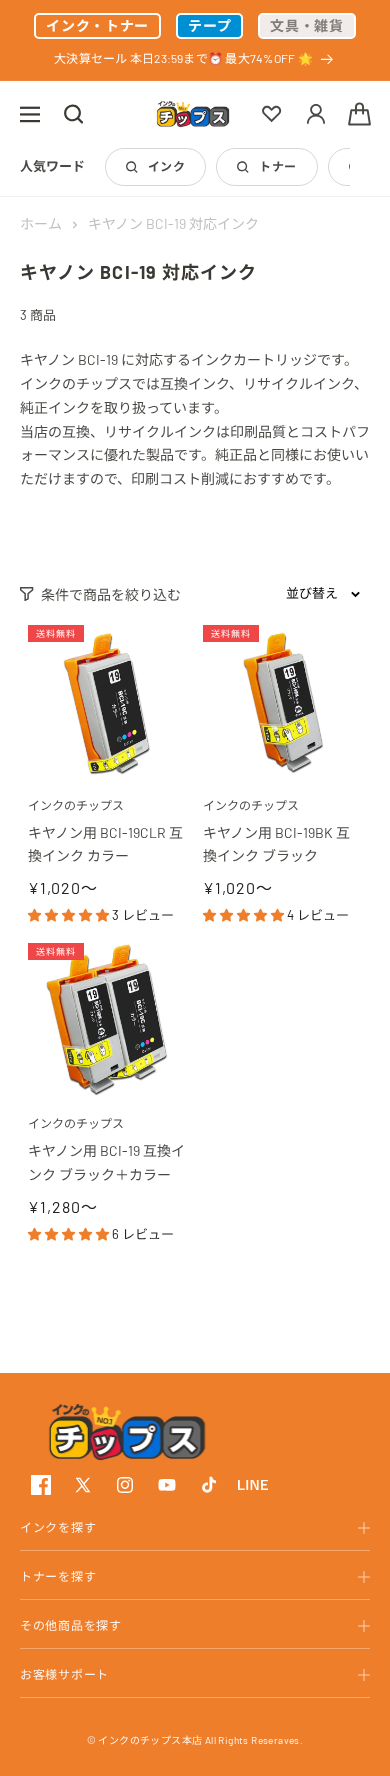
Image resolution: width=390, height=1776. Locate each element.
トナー (277, 166)
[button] (30, 114)
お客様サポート (64, 1674)
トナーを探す (58, 1576)
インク (166, 166)
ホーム (41, 223)
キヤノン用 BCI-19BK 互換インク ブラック (276, 844)
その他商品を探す (71, 1625)
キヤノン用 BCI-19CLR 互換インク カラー (105, 844)
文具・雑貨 (307, 25)
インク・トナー (97, 25)
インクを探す (58, 1527)
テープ (209, 25)
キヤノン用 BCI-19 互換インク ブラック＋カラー (106, 1162)
